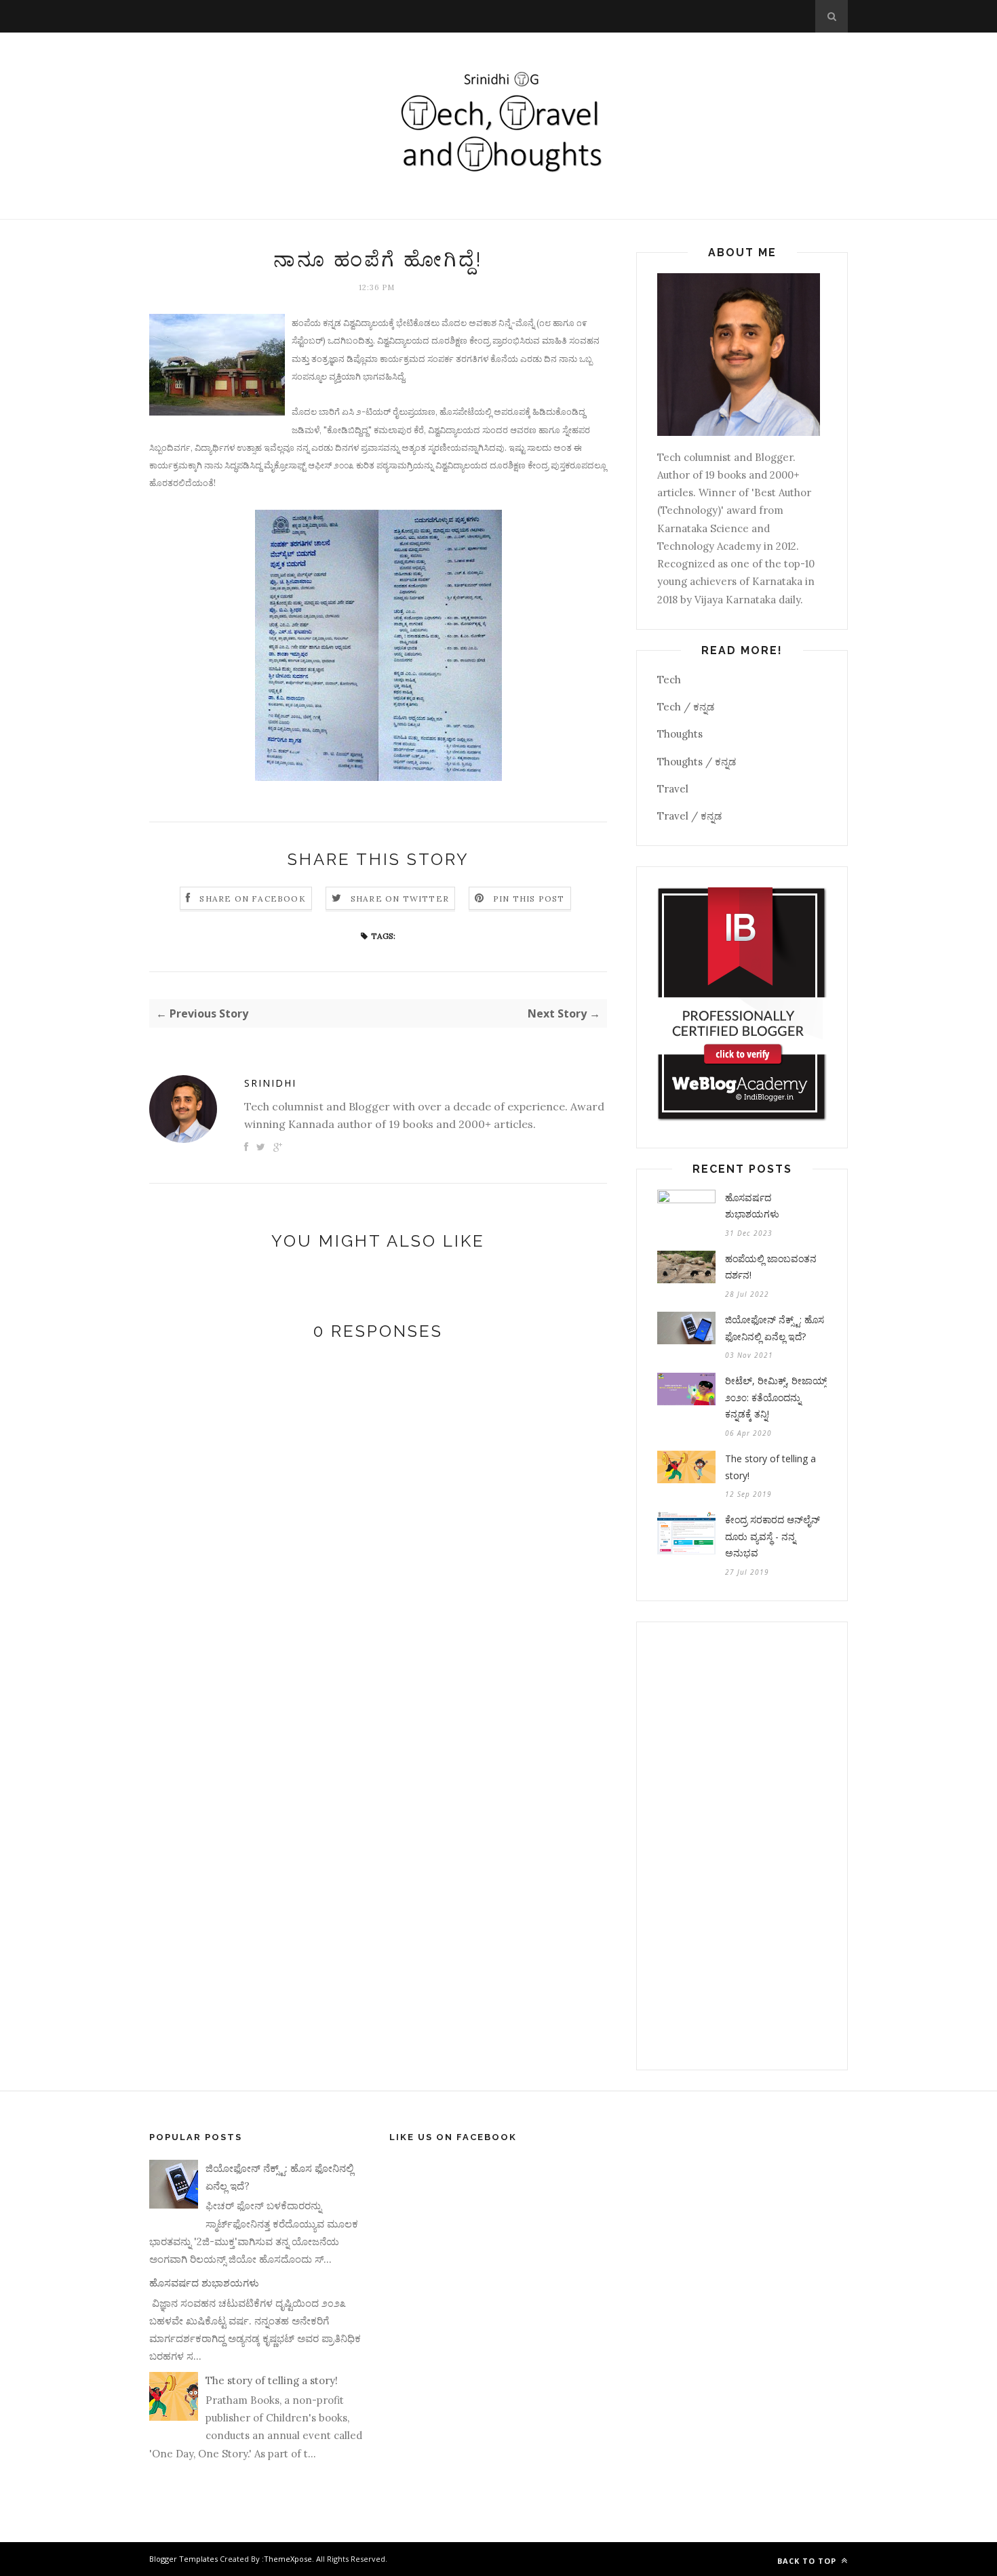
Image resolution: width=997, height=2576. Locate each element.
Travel (673, 789)
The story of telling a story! (770, 1467)
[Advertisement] (742, 1846)
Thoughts (680, 734)
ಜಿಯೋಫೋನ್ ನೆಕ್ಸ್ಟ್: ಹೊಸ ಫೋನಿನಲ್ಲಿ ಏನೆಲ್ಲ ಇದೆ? (775, 1328)
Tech (669, 680)
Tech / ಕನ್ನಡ (686, 707)
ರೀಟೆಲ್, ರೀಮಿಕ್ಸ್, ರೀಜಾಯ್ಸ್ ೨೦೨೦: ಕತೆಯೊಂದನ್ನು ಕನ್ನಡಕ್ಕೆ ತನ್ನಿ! (776, 1397)
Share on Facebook (252, 899)
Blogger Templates (183, 2559)
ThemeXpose (288, 2559)
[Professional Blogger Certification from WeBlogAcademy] (742, 1118)
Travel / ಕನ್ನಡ (689, 816)
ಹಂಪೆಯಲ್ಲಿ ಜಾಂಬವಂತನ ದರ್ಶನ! (771, 1267)
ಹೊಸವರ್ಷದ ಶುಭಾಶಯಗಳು (752, 1206)
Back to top (808, 2561)
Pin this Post (529, 899)
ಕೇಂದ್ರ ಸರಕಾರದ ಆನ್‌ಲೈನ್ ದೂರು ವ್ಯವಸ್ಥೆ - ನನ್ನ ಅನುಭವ (773, 1536)
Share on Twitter (400, 899)
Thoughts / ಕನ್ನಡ (697, 762)
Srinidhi (270, 1083)
